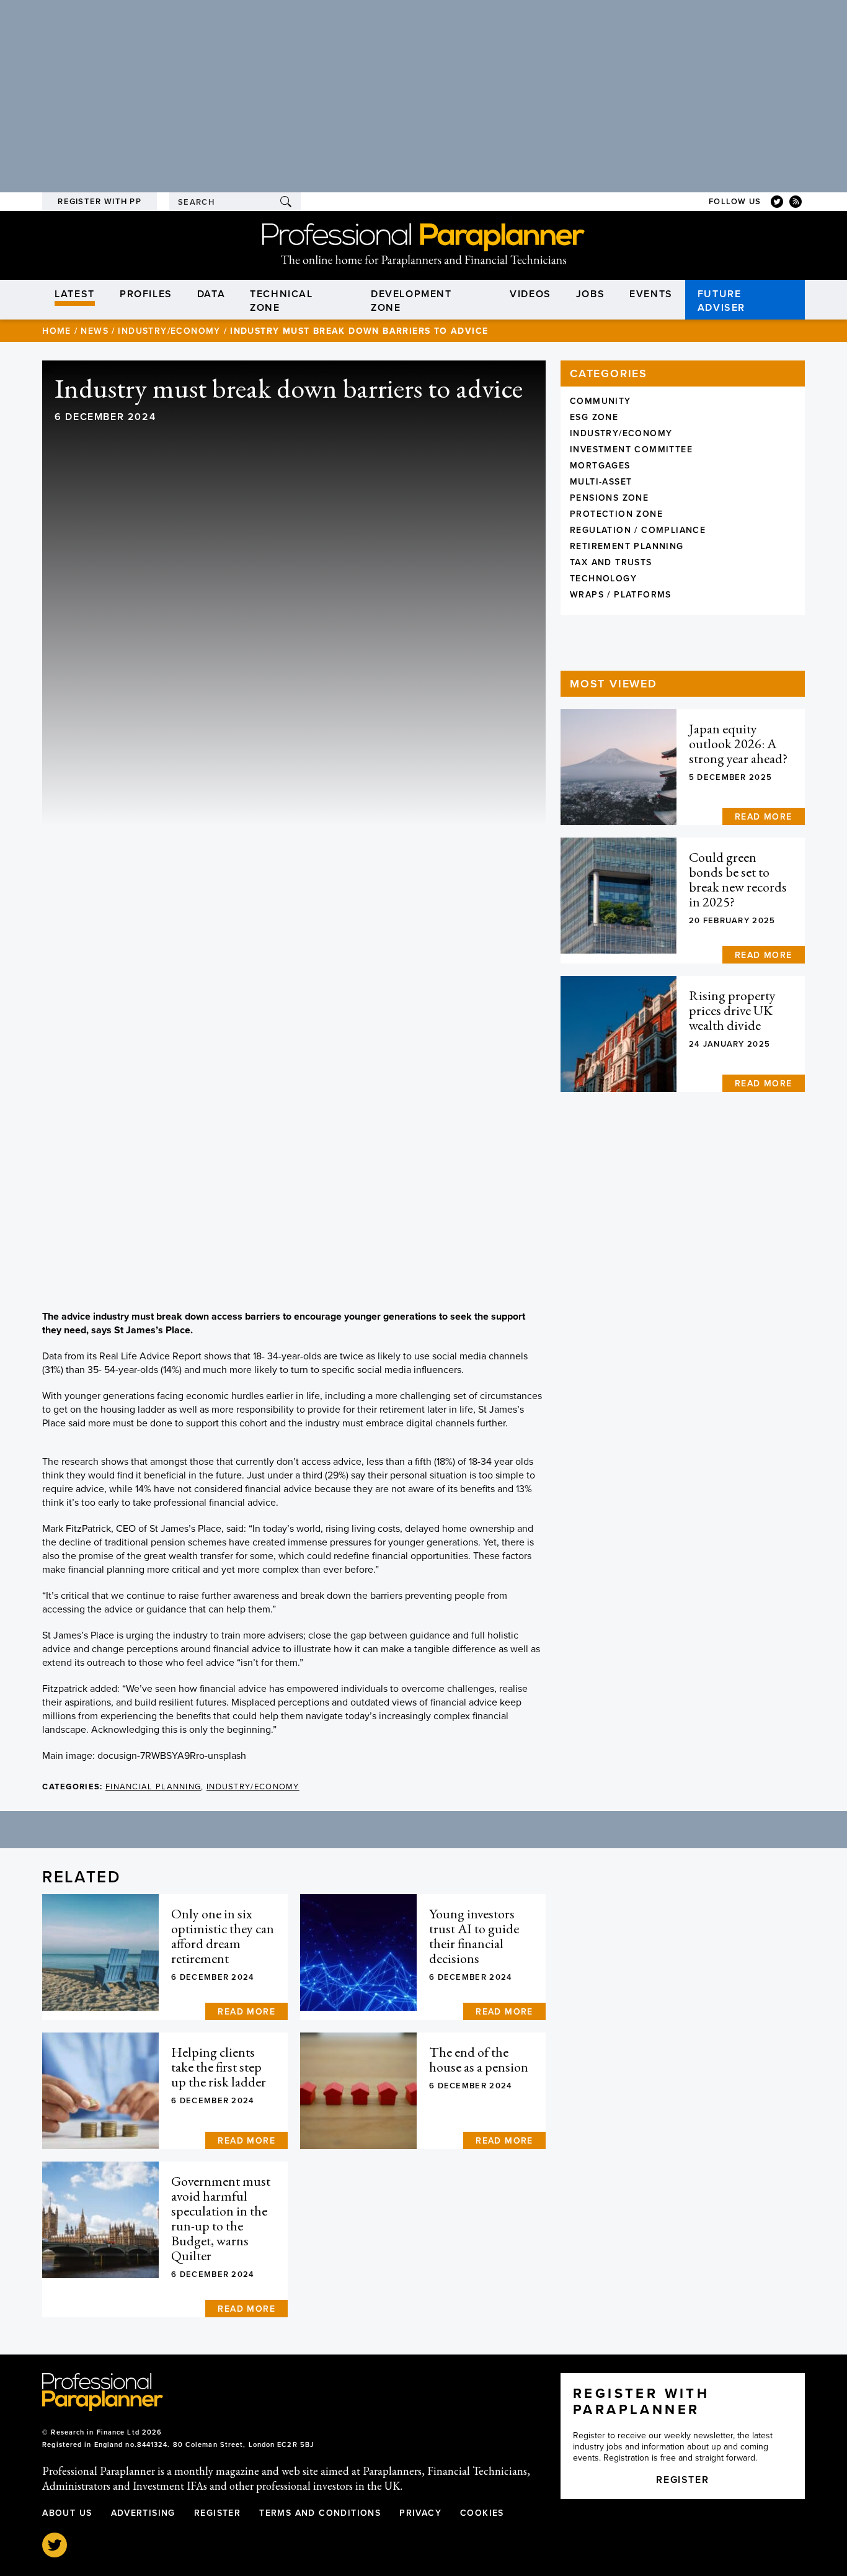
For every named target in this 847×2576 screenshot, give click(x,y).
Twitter (55, 2545)
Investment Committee (631, 449)
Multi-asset (601, 482)
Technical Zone (281, 301)
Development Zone (411, 301)
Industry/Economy (169, 331)
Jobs (590, 294)
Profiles (146, 294)
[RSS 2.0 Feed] (796, 202)
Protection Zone (616, 514)
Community (601, 401)
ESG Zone (594, 417)
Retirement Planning (627, 546)
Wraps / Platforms (621, 595)
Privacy (420, 2513)
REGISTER (682, 2480)
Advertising (143, 2513)
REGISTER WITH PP (100, 202)
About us (67, 2513)
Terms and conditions (320, 2513)
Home (57, 331)
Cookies (482, 2513)
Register (217, 2513)
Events (651, 294)
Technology (603, 579)
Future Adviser (721, 301)
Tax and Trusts (611, 562)
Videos (530, 294)
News (95, 331)
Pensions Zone (609, 498)
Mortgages (600, 466)
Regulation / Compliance (638, 530)
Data (211, 294)
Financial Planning (153, 1787)
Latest (75, 294)
